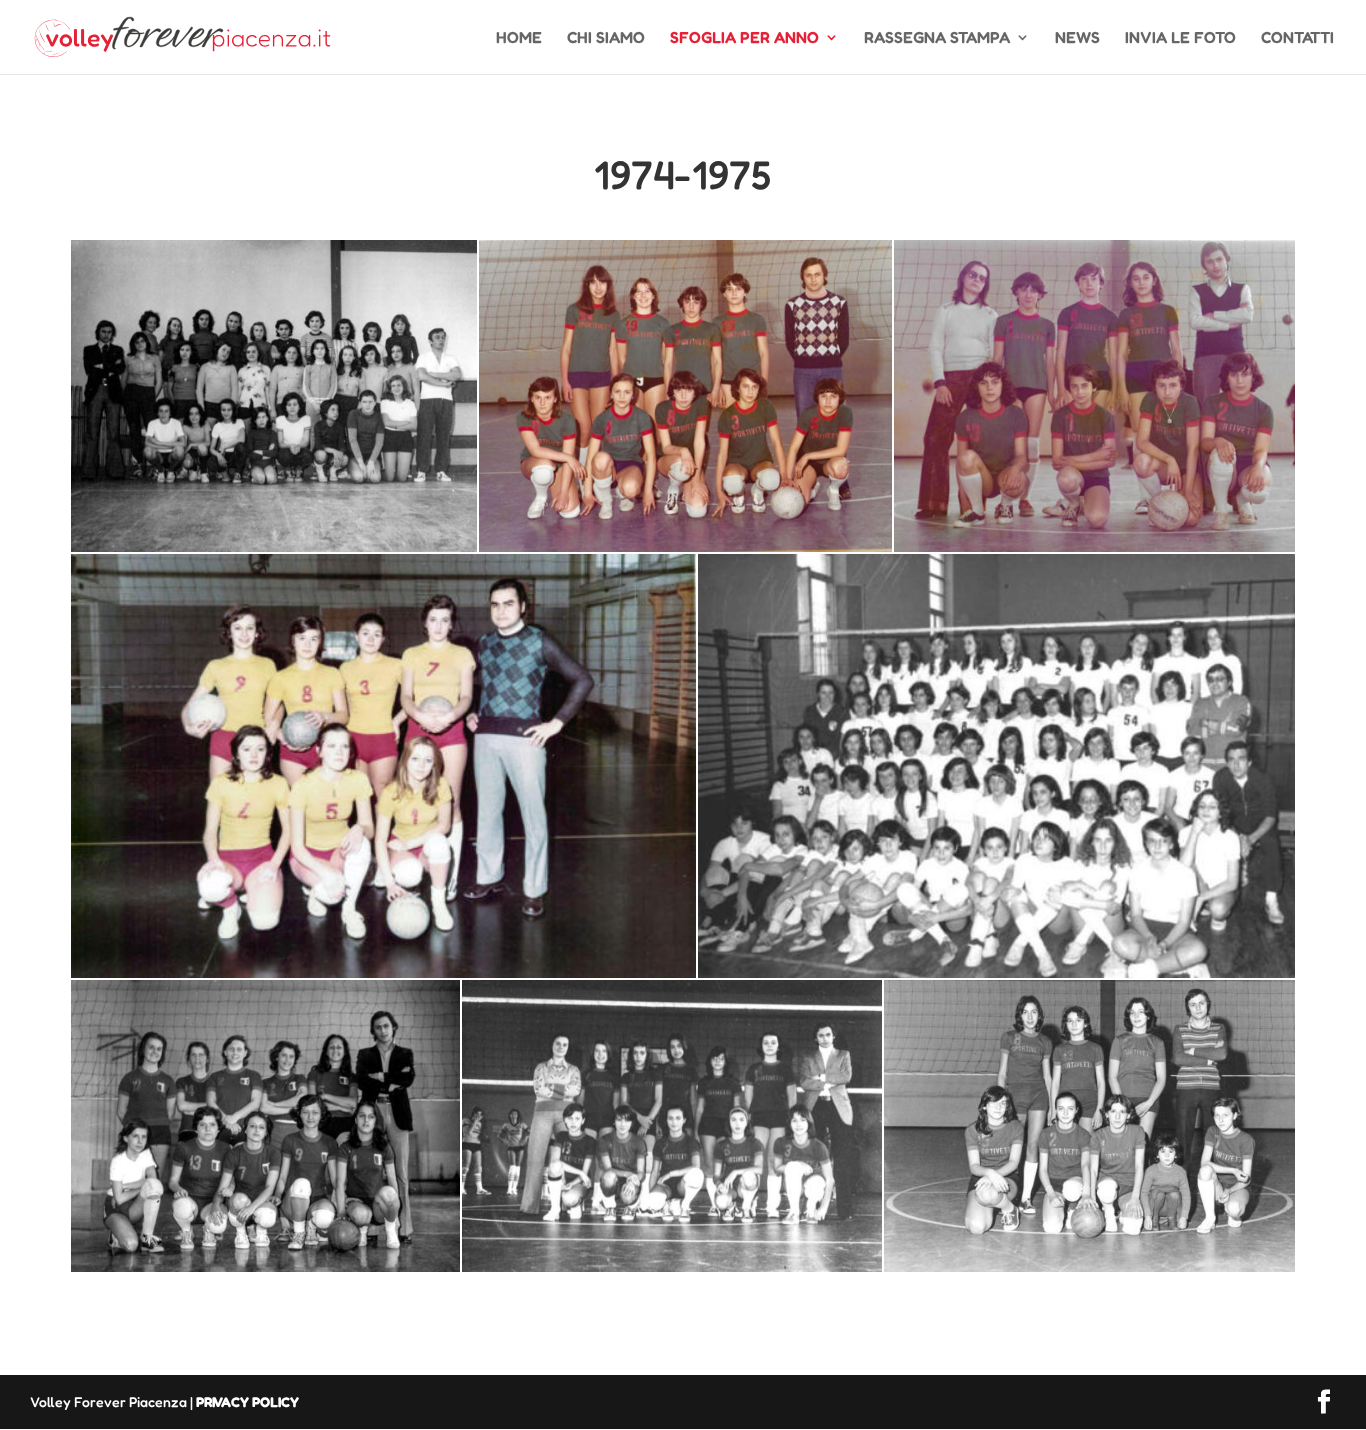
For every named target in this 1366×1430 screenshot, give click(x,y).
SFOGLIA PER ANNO (744, 38)
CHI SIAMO (606, 38)
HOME (519, 38)
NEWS (1077, 38)
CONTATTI (1297, 38)
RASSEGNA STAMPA (937, 38)
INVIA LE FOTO (1180, 38)
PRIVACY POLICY (247, 1401)
